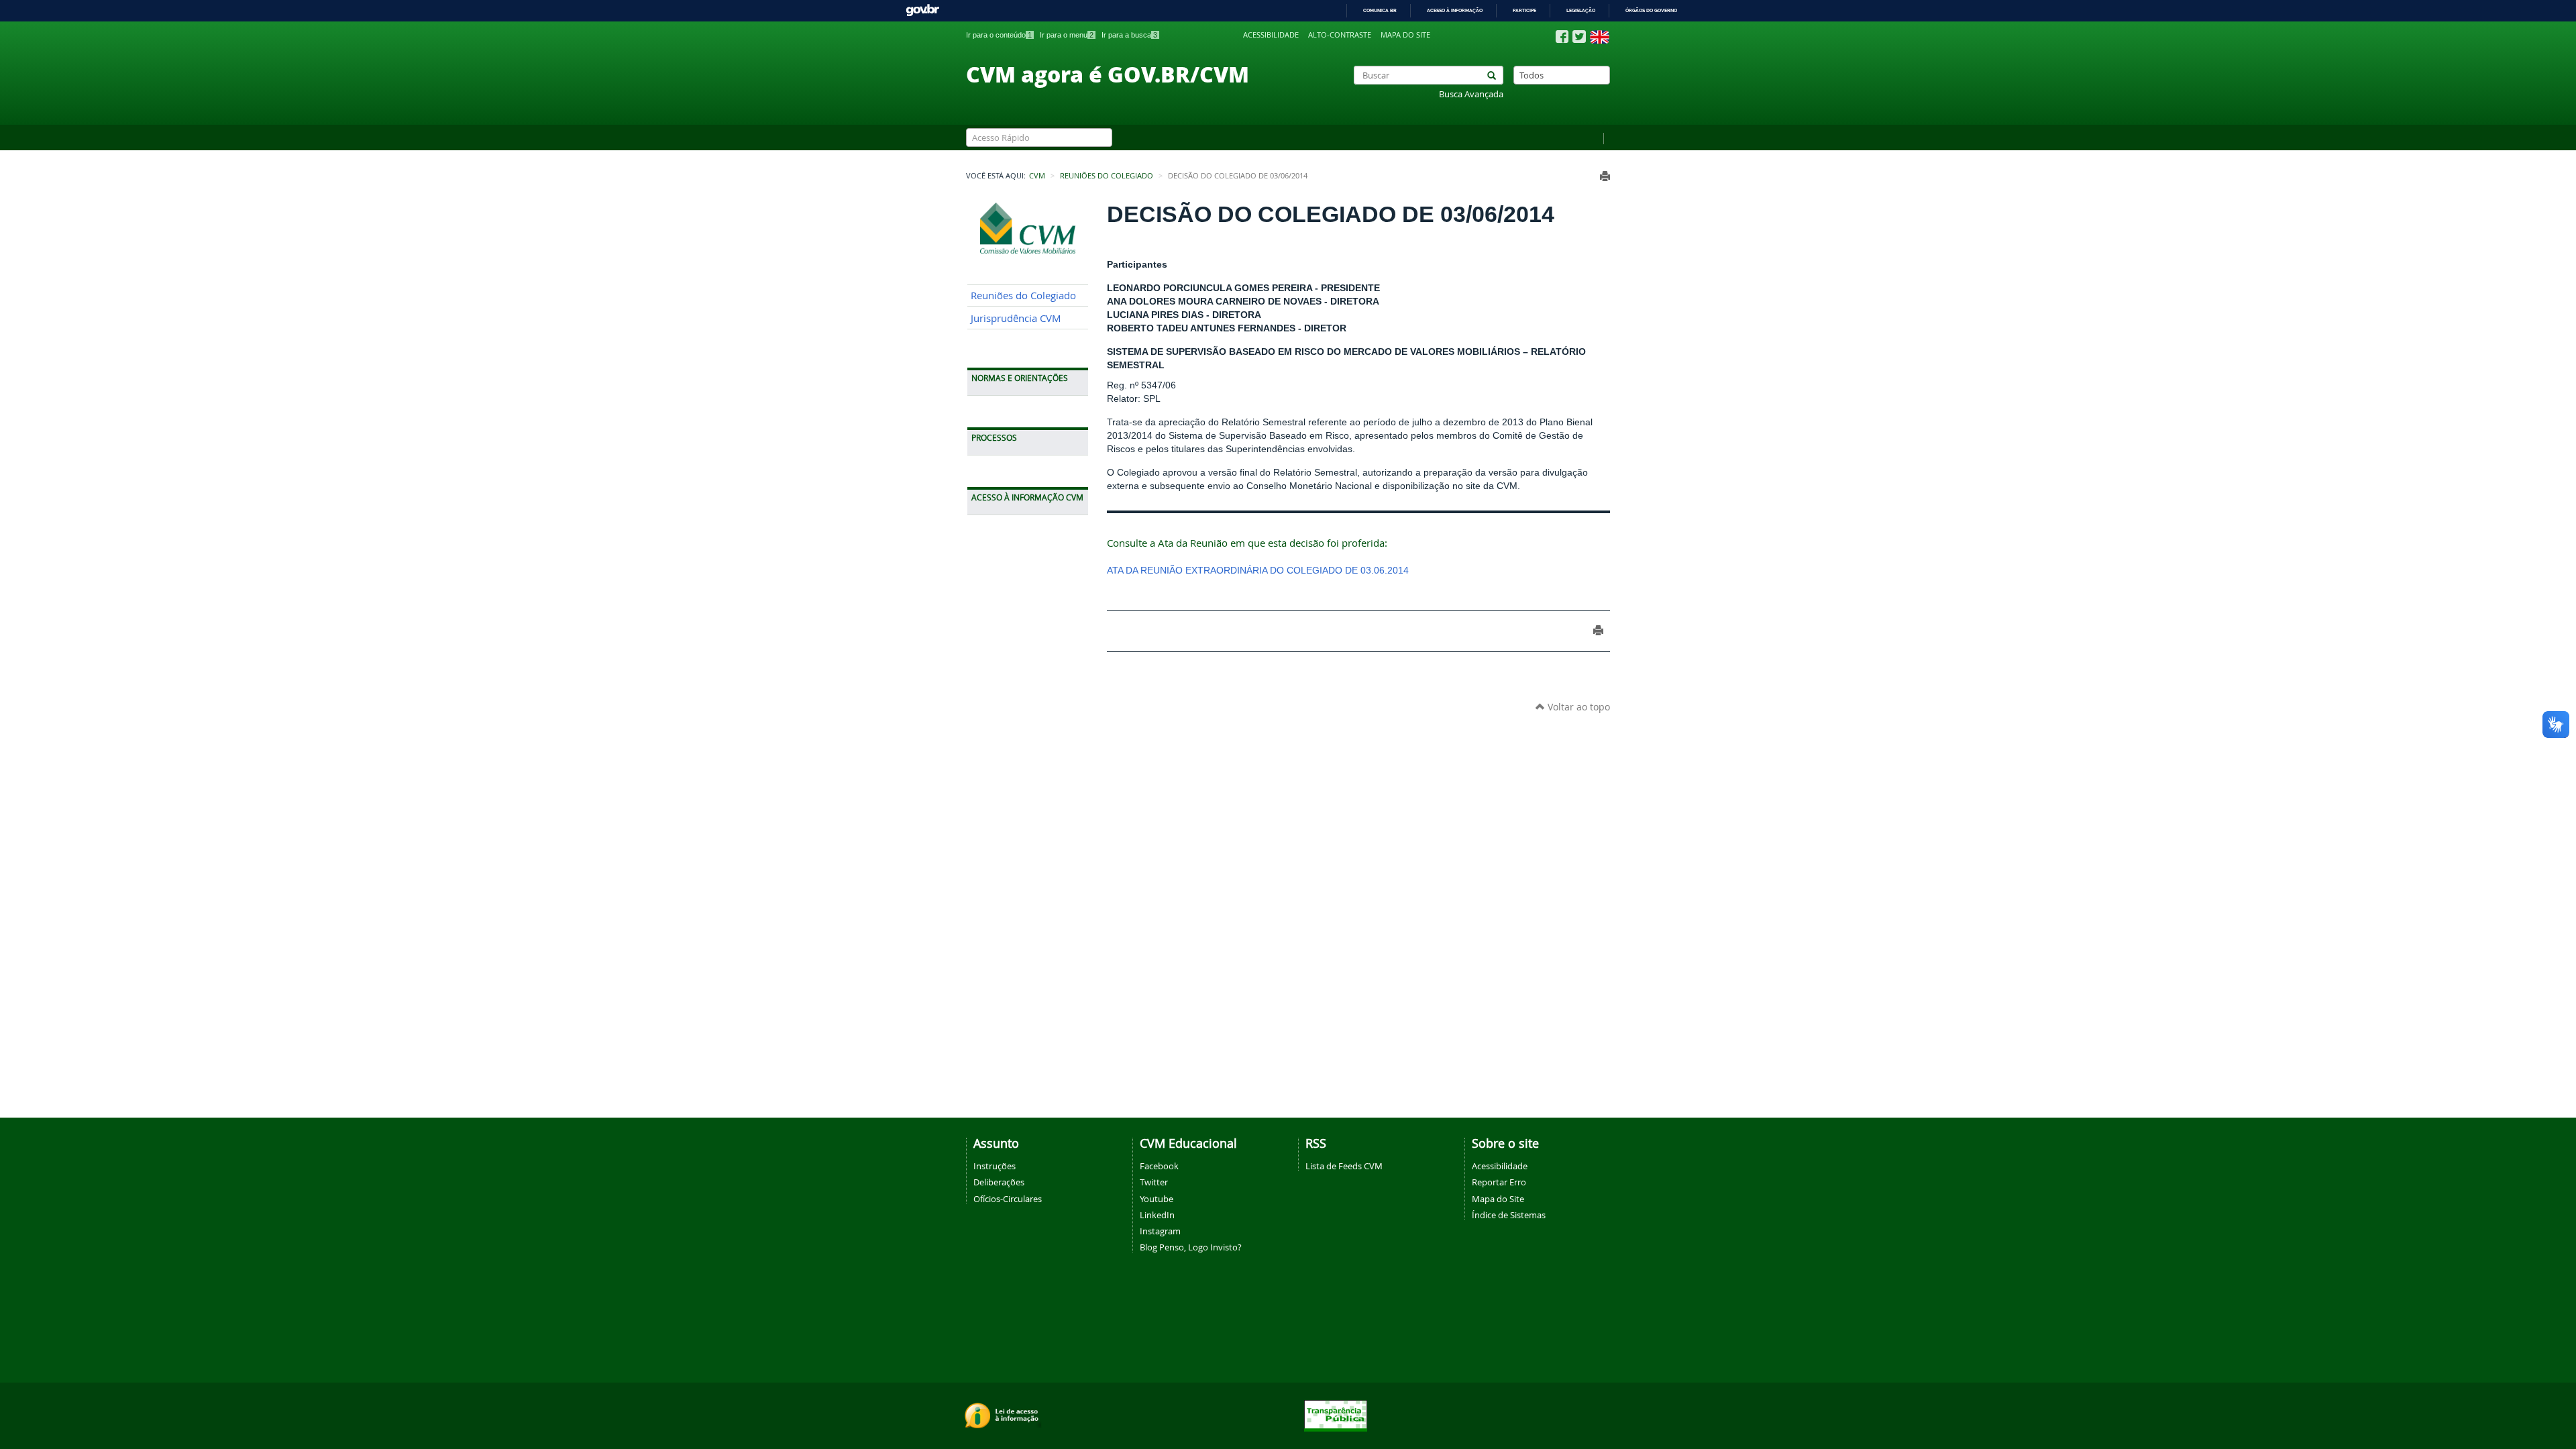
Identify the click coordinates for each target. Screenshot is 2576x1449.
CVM (1037, 176)
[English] (1600, 37)
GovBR (922, 10)
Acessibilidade (1271, 35)
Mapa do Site (1498, 1199)
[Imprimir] (1605, 176)
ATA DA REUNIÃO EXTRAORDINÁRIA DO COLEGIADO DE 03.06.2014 (1258, 570)
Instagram (1160, 1231)
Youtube (1157, 1199)
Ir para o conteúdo (999, 35)
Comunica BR (1380, 10)
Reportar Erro (1499, 1182)
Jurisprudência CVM (1016, 318)
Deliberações (999, 1182)
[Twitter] (1579, 37)
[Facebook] (1562, 37)
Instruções (995, 1166)
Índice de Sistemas (1509, 1215)
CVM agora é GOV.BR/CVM (1108, 74)
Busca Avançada (1471, 94)
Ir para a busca (1129, 35)
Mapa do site (1405, 35)
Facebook (1159, 1166)
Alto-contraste (1340, 35)
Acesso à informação (1455, 10)
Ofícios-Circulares (1008, 1199)
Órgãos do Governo (1651, 10)
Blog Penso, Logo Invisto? (1191, 1247)
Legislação (1581, 10)
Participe (1524, 10)
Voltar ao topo (1577, 707)
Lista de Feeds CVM (1344, 1166)
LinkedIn (1157, 1215)
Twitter (1154, 1182)
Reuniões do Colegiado (1107, 176)
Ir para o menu (1067, 35)
